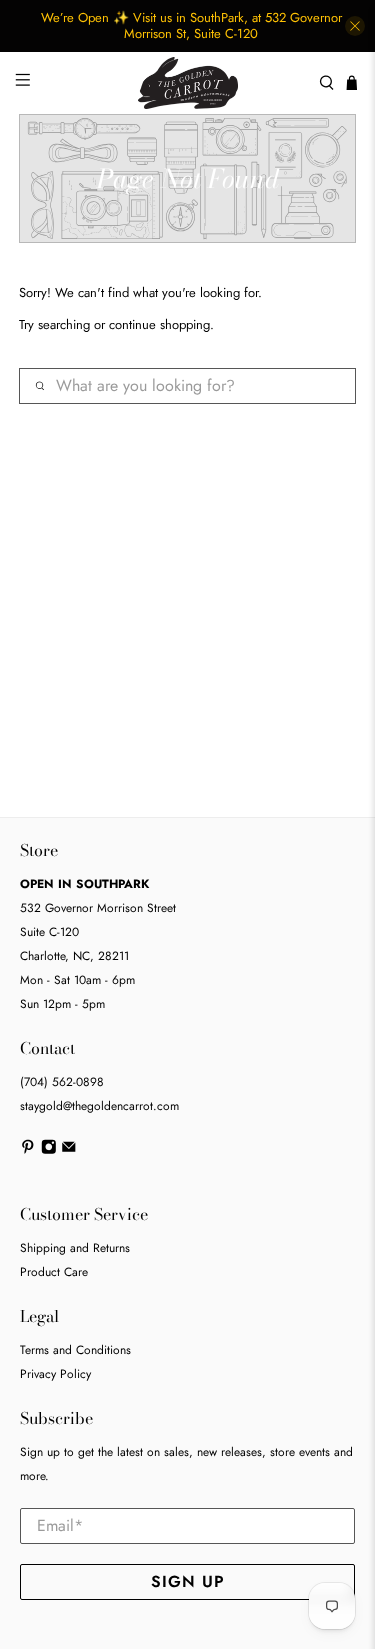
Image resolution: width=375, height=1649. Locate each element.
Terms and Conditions (75, 1350)
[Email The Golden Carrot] (69, 1150)
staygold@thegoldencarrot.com (99, 1106)
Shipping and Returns (75, 1248)
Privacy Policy (55, 1374)
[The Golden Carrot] (188, 83)
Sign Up (188, 1581)
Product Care (54, 1272)
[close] (355, 26)
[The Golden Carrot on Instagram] (49, 1150)
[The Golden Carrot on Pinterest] (28, 1150)
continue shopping (159, 324)
